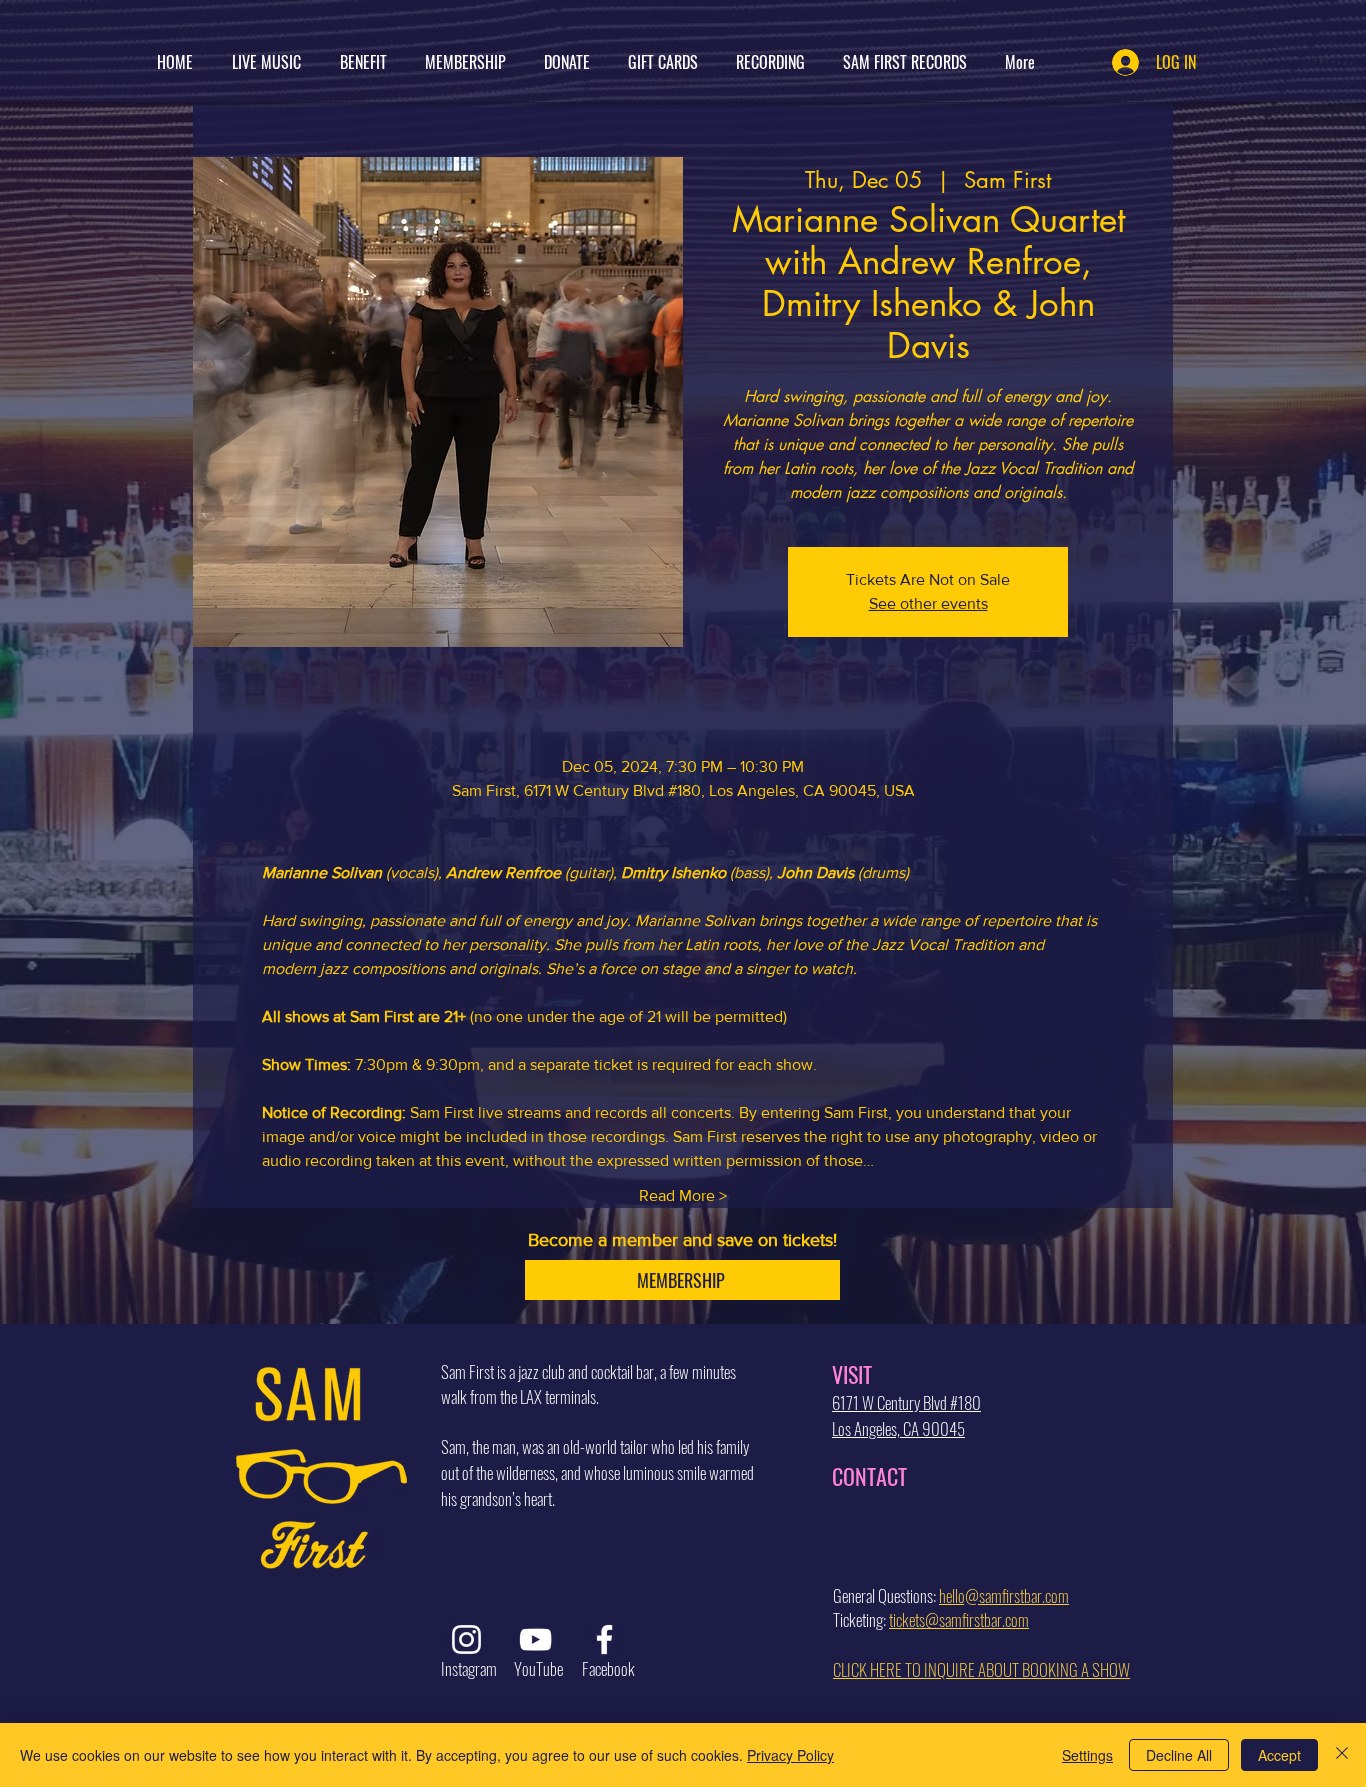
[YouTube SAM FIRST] (535, 1639)
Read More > (683, 1195)
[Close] (1342, 1755)
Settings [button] (1087, 1755)
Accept (1279, 1755)
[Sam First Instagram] (466, 1639)
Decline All (1179, 1755)
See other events (928, 603)
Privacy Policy (790, 1755)
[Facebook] (604, 1639)
